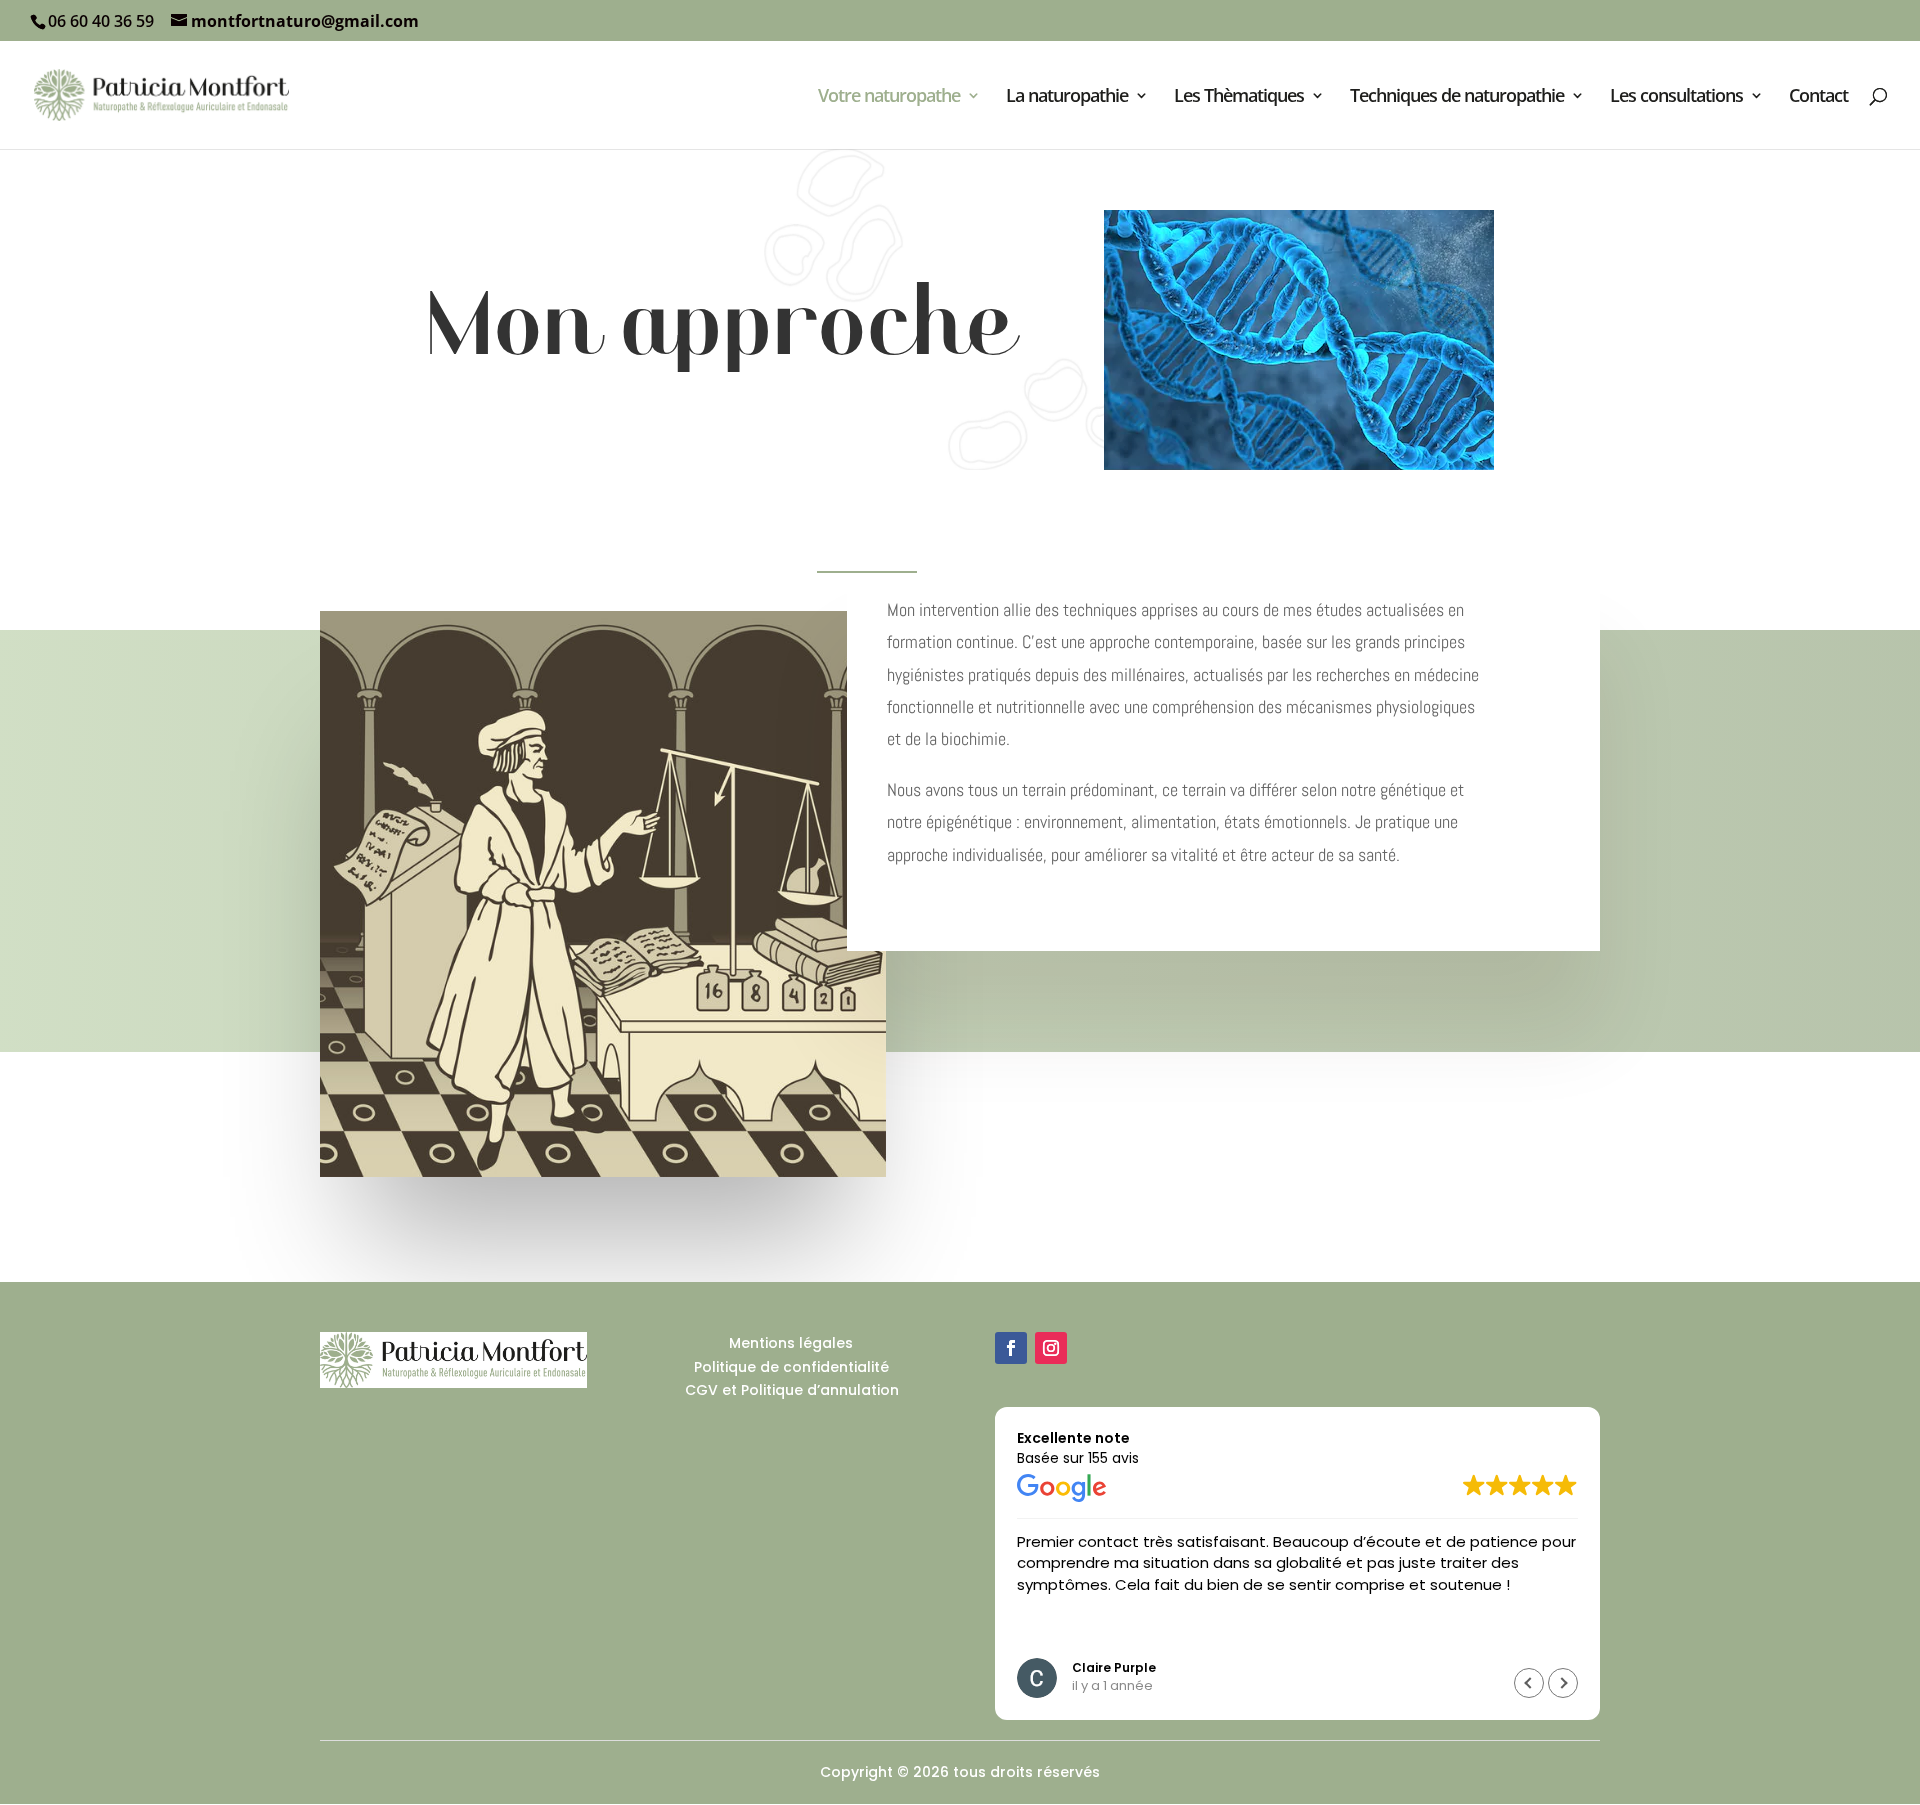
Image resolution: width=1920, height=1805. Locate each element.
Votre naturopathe (889, 97)
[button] (1563, 1683)
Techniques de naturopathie (1457, 97)
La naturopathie (1067, 97)
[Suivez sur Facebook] (1011, 1348)
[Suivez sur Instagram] (1051, 1348)
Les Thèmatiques (1239, 97)
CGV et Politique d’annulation (792, 1390)
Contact (1818, 97)
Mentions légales (791, 1343)
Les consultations (1676, 97)
